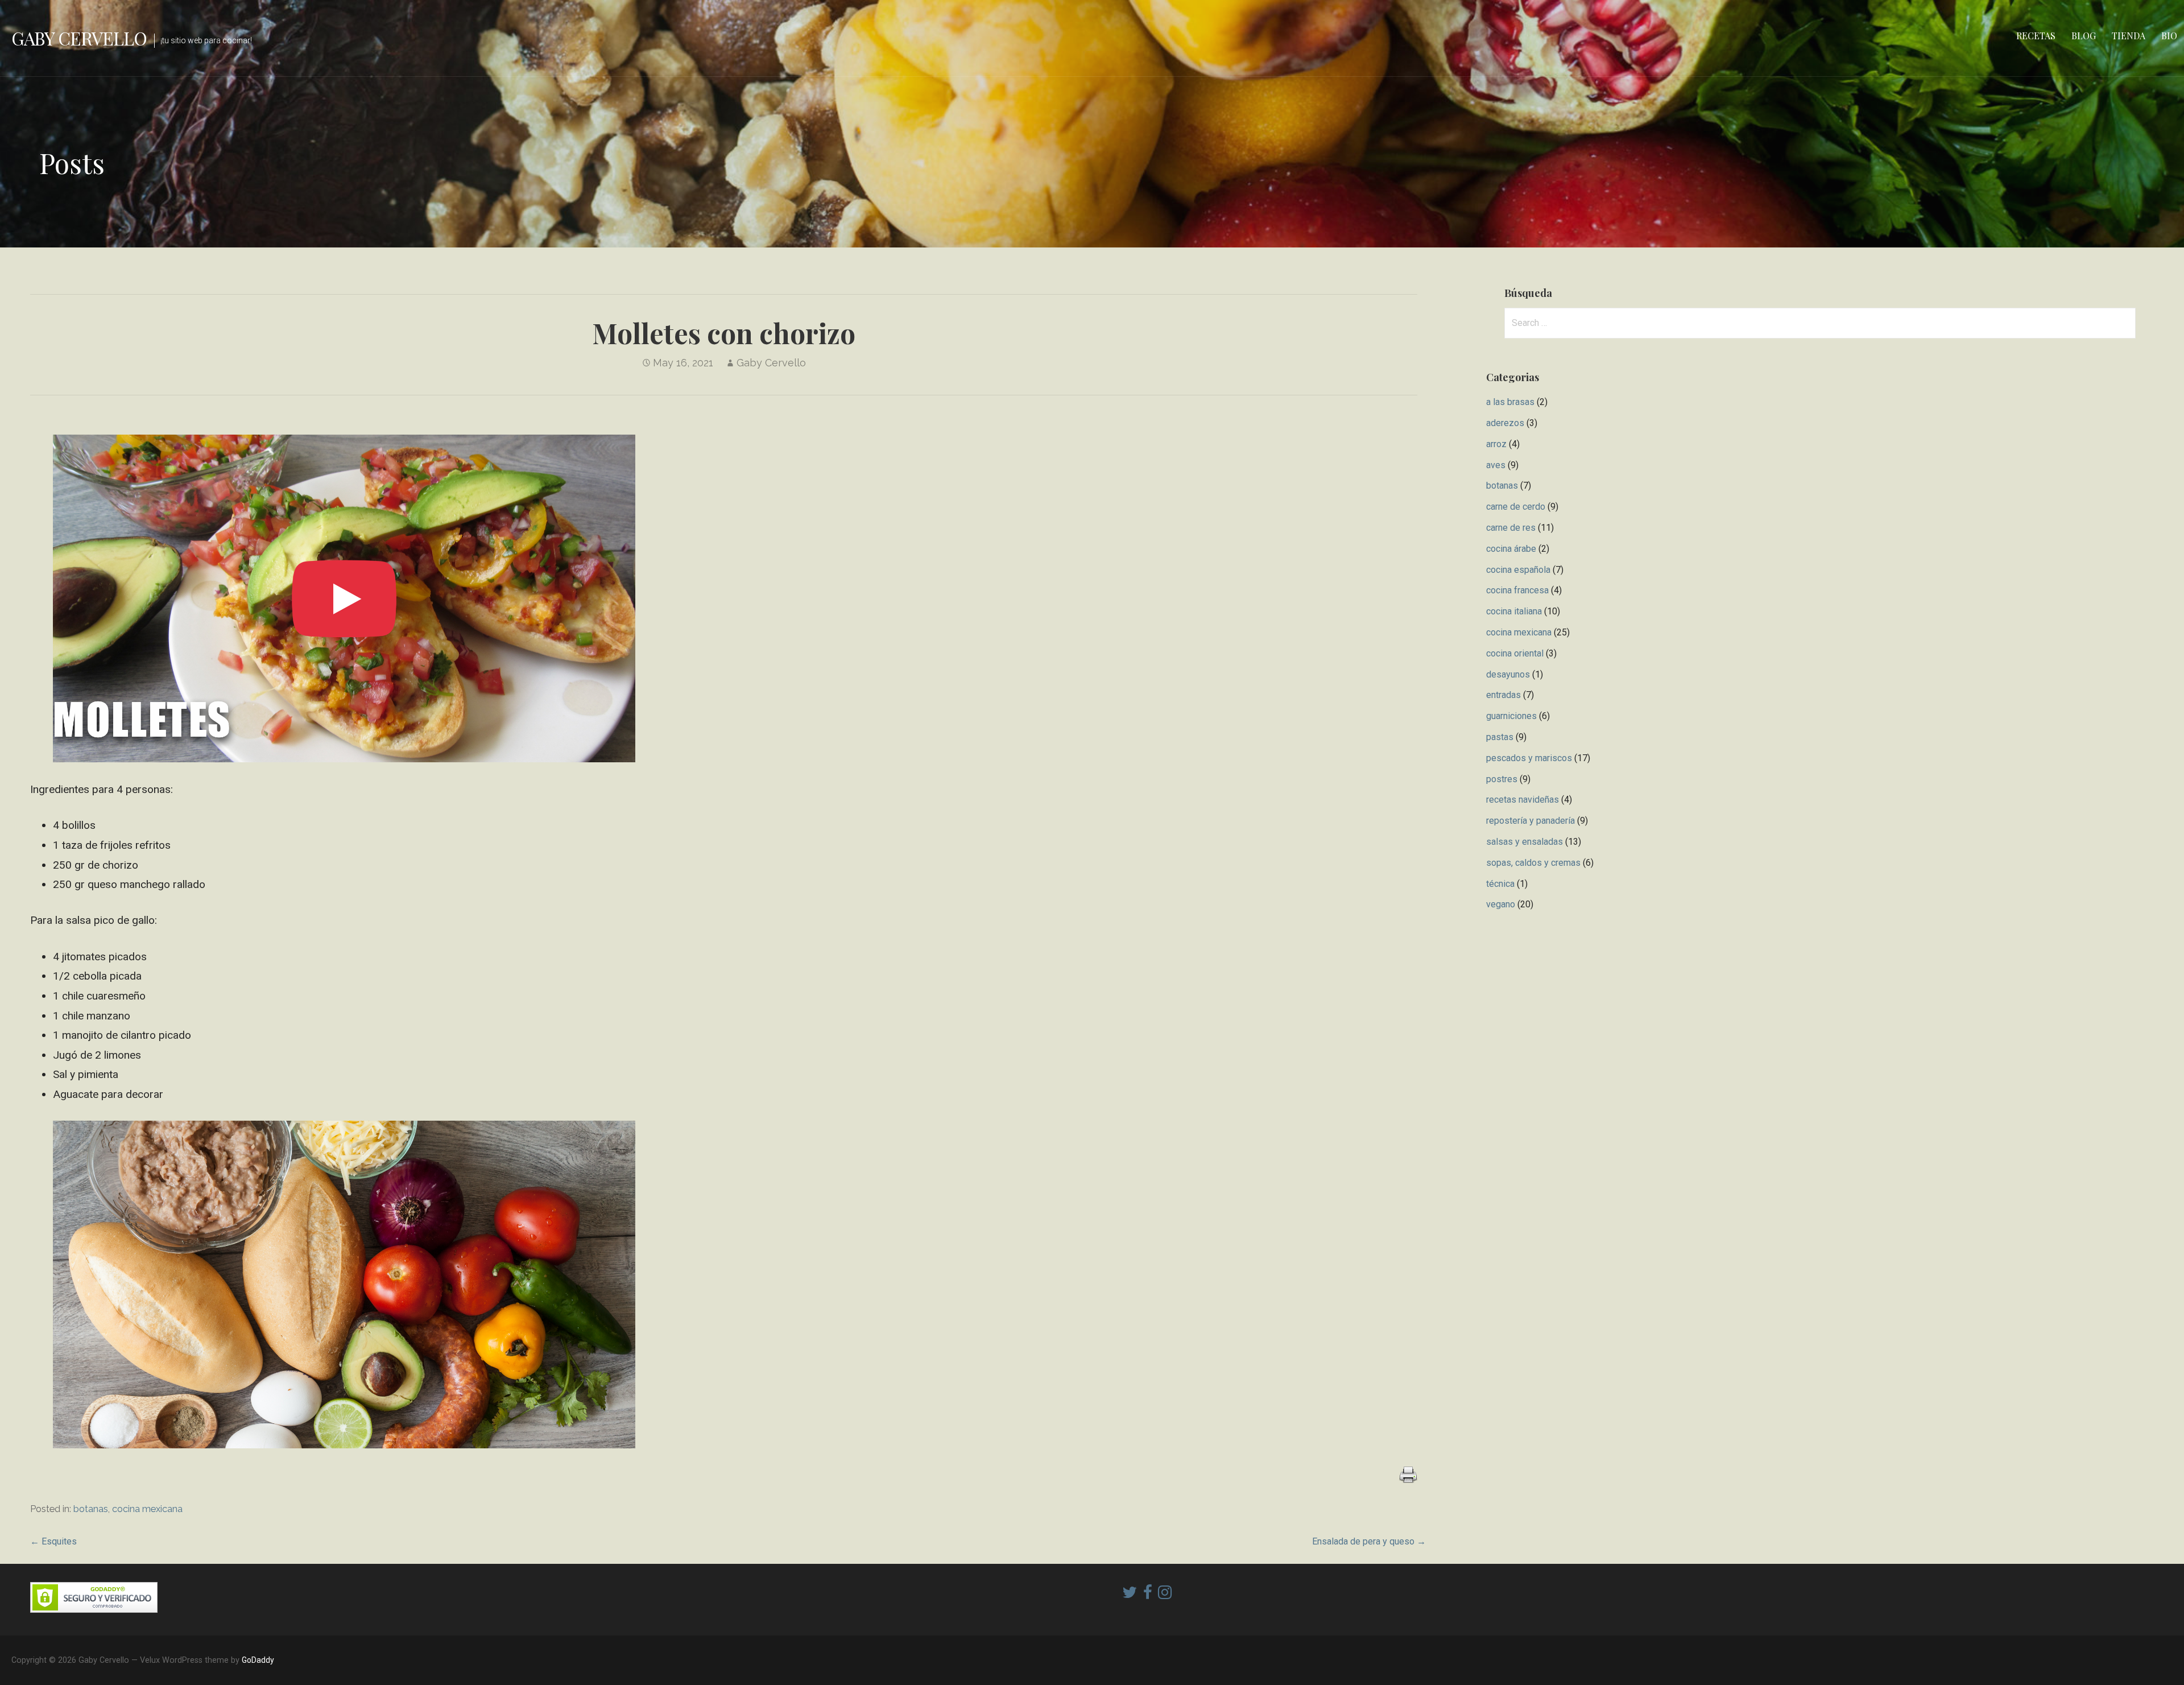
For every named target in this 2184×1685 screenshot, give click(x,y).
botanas (91, 1509)
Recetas (2036, 36)
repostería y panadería (1531, 821)
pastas (1500, 737)
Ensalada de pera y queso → (1369, 1541)
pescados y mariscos (1529, 758)
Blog (2084, 36)
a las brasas (1510, 402)
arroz (1496, 444)
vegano (1501, 904)
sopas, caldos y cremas (1533, 863)
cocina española (1518, 570)
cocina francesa (1517, 590)
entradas (1503, 695)
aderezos (1505, 423)
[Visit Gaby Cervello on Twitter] (1130, 1595)
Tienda (2129, 36)
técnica (1500, 884)
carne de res (1511, 528)
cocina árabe (1511, 549)
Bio (2169, 36)
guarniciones (1511, 716)
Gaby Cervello (79, 38)
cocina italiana (1514, 611)
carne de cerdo (1516, 507)
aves (1496, 465)
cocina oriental (1515, 653)
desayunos (1508, 674)
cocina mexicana (147, 1509)
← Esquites (53, 1541)
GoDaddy (258, 1660)
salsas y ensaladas (1525, 842)
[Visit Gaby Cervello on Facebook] (1148, 1595)
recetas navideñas (1523, 800)
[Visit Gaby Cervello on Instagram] (1165, 1595)
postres (1502, 779)
